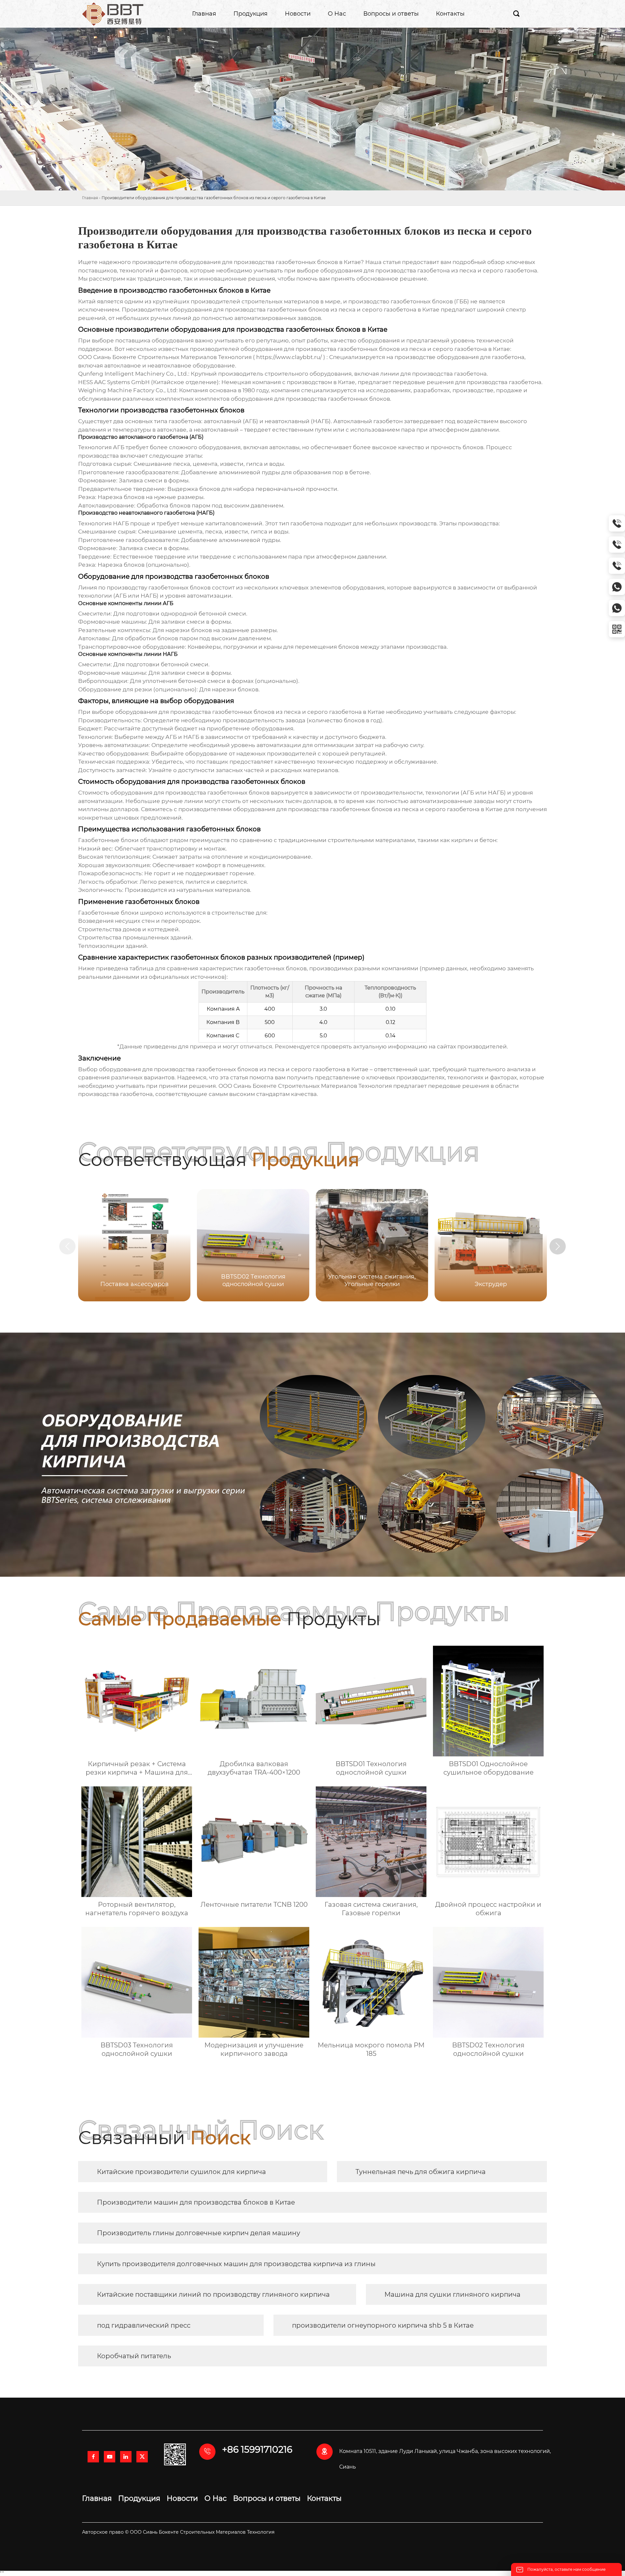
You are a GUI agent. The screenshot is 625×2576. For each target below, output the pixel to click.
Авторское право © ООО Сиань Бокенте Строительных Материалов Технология (178, 2532)
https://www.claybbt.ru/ (289, 357)
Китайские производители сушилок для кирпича (181, 2172)
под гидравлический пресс (144, 2325)
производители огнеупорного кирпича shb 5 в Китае (383, 2325)
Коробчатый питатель (134, 2356)
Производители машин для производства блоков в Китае (196, 2202)
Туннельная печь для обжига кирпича (421, 2172)
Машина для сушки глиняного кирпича (452, 2294)
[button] (558, 1246)
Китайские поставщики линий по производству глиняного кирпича (213, 2294)
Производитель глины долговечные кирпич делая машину (199, 2233)
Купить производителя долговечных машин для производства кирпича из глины (236, 2264)
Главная (90, 198)
